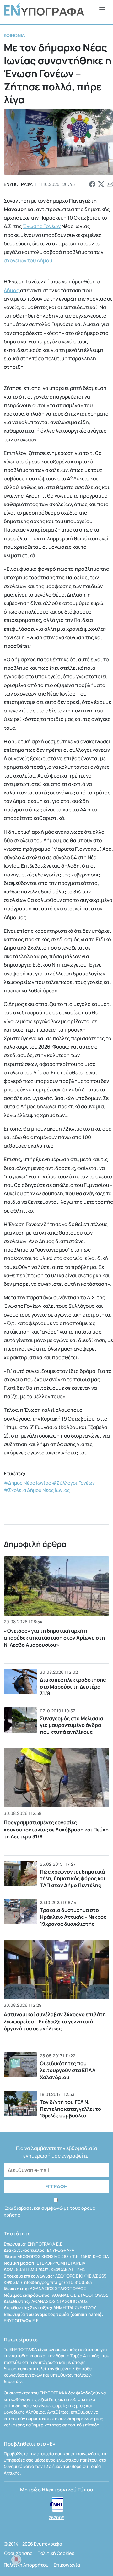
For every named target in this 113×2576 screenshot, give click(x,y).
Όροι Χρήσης (18, 2553)
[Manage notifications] (16, 2560)
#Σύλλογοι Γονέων (73, 1483)
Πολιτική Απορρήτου (26, 2565)
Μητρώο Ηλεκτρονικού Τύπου (57, 2490)
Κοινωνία (14, 35)
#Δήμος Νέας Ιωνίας (27, 1483)
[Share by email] (110, 184)
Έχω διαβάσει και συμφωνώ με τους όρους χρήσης (49, 2211)
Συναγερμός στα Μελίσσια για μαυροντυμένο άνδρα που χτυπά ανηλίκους (72, 1725)
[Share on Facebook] (92, 184)
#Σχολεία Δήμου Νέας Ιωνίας (37, 1490)
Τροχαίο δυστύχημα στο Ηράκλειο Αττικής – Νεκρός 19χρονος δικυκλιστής (73, 1917)
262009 (56, 2518)
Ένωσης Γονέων (42, 226)
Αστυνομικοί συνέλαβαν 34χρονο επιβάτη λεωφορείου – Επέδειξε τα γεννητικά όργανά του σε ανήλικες (55, 2021)
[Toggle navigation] (102, 10)
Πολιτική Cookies (56, 2553)
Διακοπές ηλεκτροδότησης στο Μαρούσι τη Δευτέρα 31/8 (73, 1686)
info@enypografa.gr (43, 2282)
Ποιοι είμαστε (21, 2339)
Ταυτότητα (17, 2234)
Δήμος (12, 290)
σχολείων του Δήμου (28, 260)
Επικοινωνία (67, 2565)
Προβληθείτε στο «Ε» (30, 2444)
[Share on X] (101, 184)
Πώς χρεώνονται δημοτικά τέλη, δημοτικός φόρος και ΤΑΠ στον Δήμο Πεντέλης (73, 1878)
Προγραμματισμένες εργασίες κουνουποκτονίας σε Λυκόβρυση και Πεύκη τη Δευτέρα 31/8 (56, 1829)
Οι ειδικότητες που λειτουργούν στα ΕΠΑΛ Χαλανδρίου (68, 2070)
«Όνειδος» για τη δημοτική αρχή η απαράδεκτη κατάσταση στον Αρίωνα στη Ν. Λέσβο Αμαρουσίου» (54, 1638)
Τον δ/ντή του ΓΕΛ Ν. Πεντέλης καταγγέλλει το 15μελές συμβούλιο (70, 2109)
